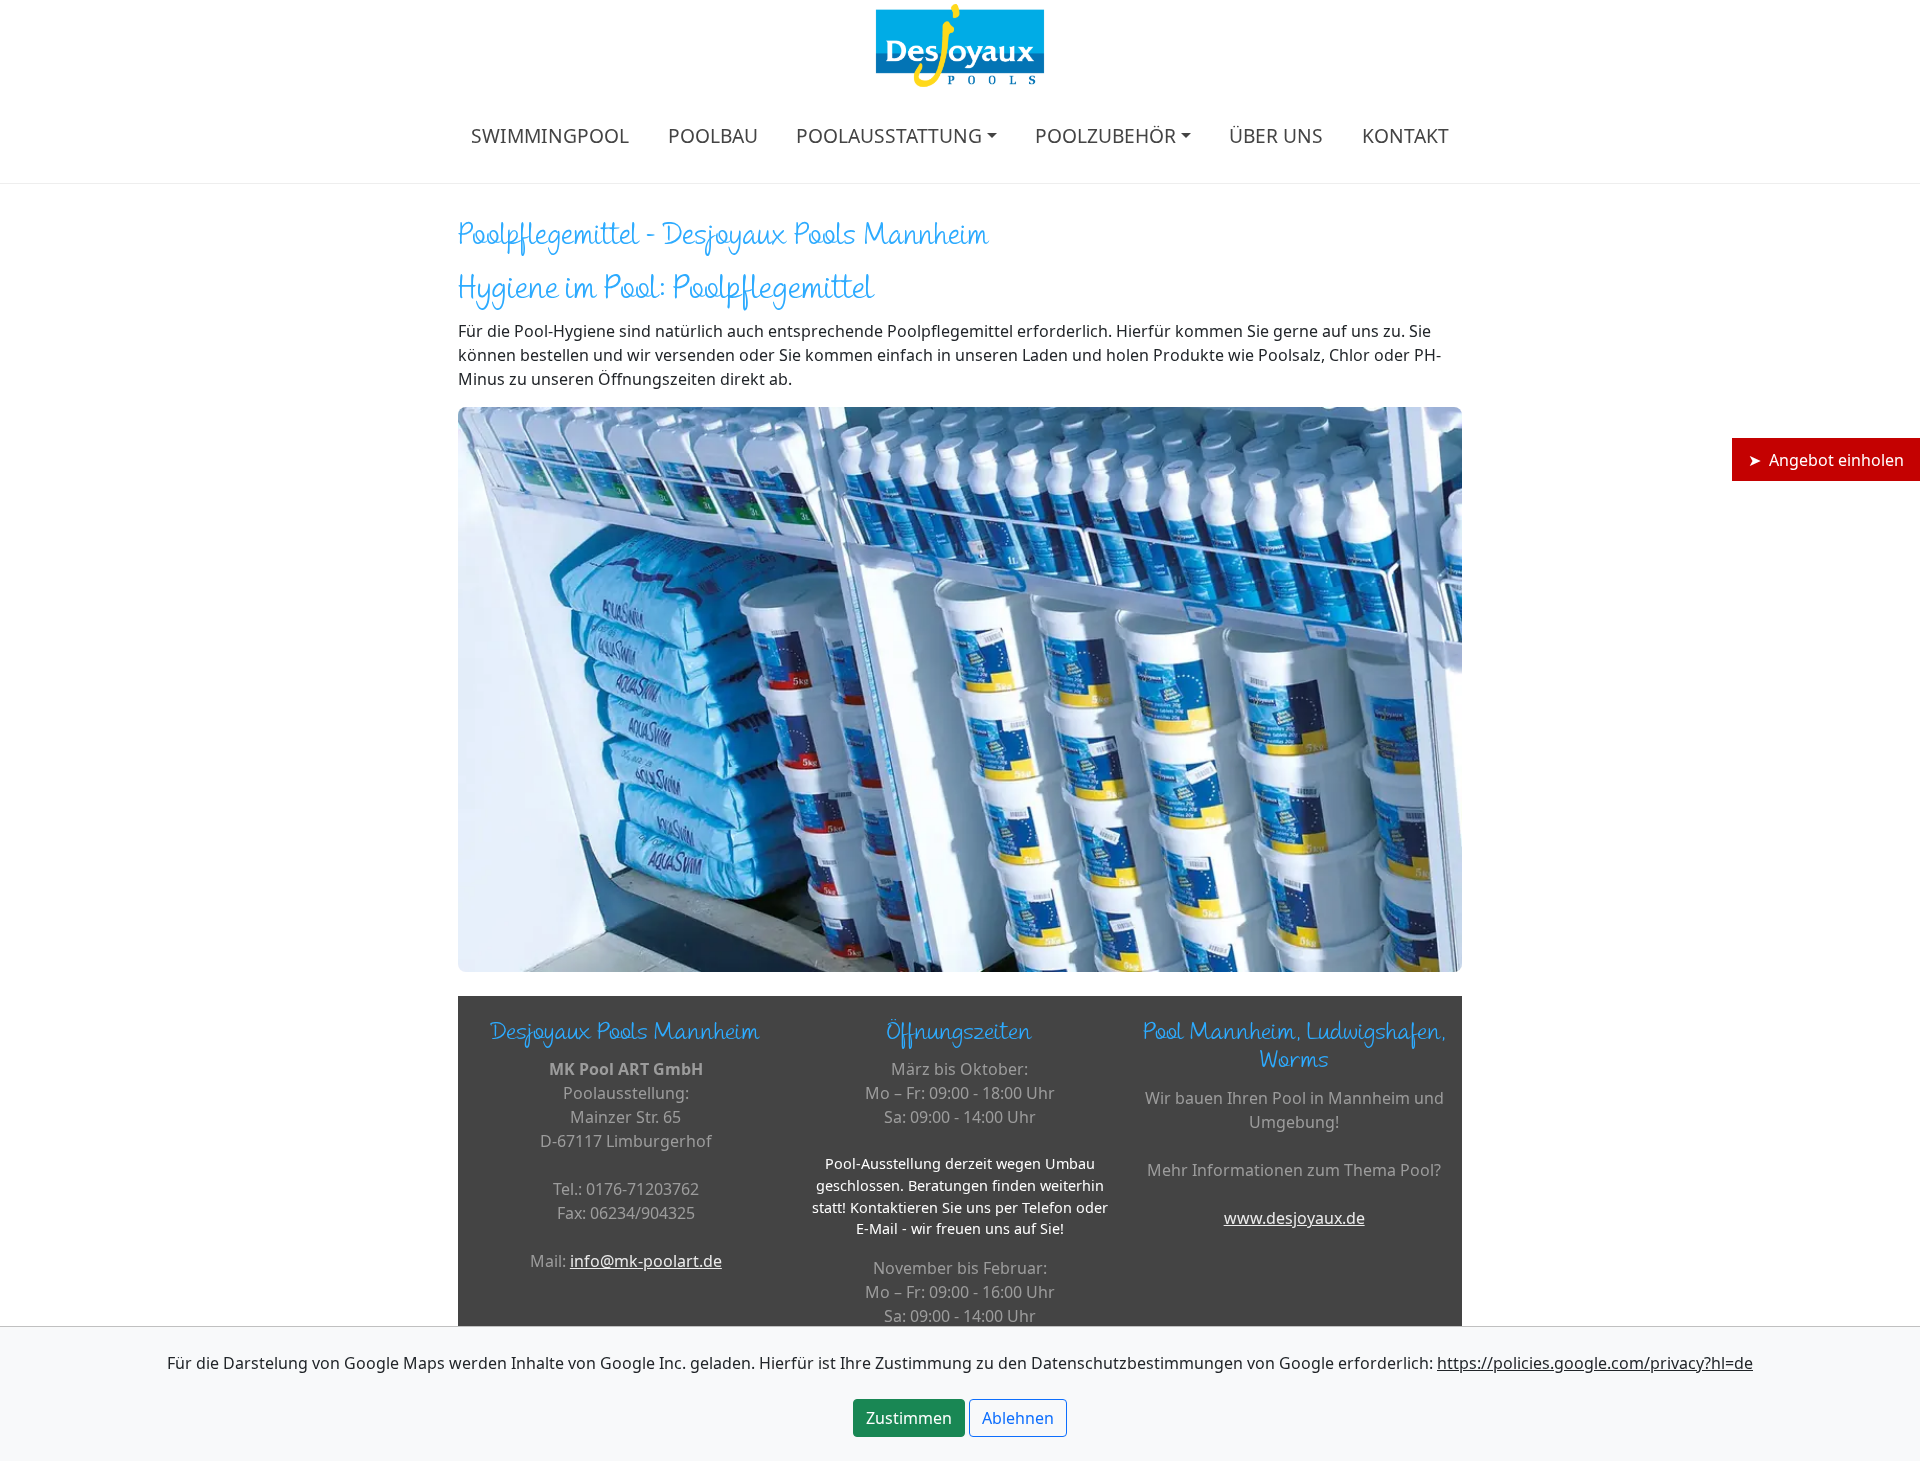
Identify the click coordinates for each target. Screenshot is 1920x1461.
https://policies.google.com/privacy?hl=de (1595, 1363)
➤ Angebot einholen (1826, 460)
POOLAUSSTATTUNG (889, 135)
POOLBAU (713, 135)
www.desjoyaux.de (1294, 1218)
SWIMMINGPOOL (550, 135)
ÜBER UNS (1276, 135)
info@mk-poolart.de (646, 1261)
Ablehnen (1018, 1418)
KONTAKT (1405, 135)
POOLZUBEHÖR (1105, 135)
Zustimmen (909, 1418)
